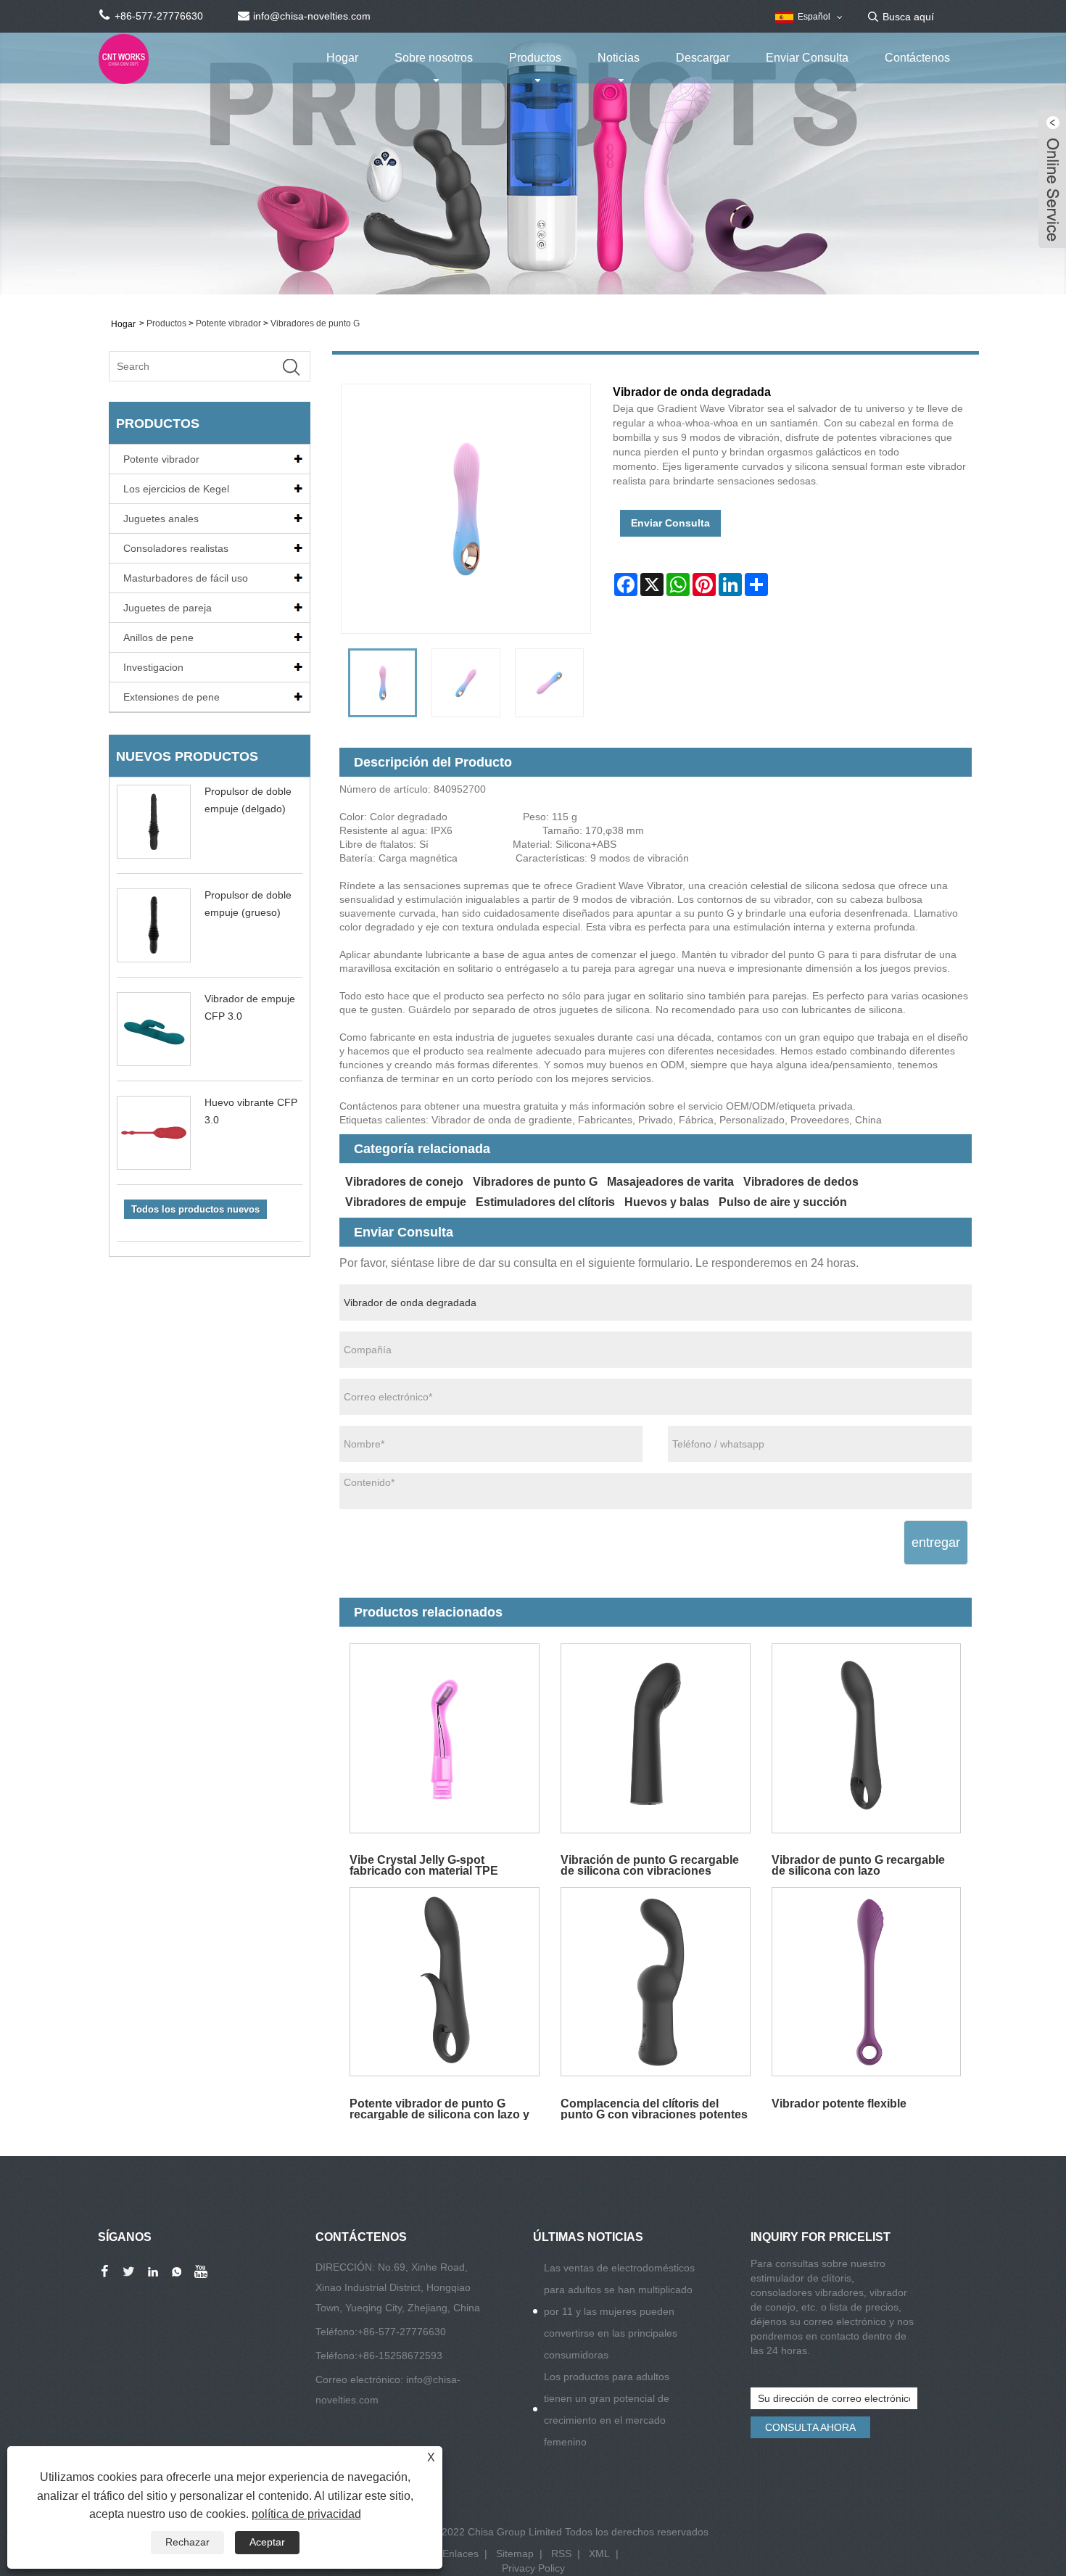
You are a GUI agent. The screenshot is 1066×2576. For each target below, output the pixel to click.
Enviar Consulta (807, 58)
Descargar (703, 58)
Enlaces (460, 2554)
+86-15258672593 (400, 2356)
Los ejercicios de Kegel (176, 489)
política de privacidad (306, 2514)
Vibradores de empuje (406, 1202)
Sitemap (515, 2554)
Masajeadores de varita (670, 1182)
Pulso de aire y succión (783, 1202)
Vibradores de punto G (315, 323)
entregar (936, 1543)
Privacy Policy (533, 2568)
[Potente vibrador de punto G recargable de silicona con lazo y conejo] (445, 1982)
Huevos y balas (667, 1202)
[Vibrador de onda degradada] (383, 683)
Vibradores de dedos (801, 1182)
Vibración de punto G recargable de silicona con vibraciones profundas (650, 1865)
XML (599, 2554)
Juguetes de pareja (168, 608)
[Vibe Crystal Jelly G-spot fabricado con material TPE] (445, 1738)
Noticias (619, 58)
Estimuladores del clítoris (545, 1202)
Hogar (342, 58)
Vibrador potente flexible (839, 2104)
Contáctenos (917, 58)
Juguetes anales (161, 519)
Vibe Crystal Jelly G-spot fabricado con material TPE (424, 1865)
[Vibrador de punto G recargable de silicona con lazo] (866, 1738)
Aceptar (267, 2542)
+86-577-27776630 (402, 2332)
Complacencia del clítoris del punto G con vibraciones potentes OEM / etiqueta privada (654, 2109)
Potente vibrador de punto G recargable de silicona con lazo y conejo (439, 2109)
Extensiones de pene (172, 697)
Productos (535, 58)
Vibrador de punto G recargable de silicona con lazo (858, 1865)
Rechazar (187, 2542)
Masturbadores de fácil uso (186, 578)
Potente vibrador (228, 323)
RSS (561, 2554)
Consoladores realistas (176, 548)
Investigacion (153, 667)
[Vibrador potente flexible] (866, 1982)
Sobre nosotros (434, 58)
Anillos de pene (158, 637)
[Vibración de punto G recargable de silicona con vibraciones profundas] (655, 1738)
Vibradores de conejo (404, 1182)
